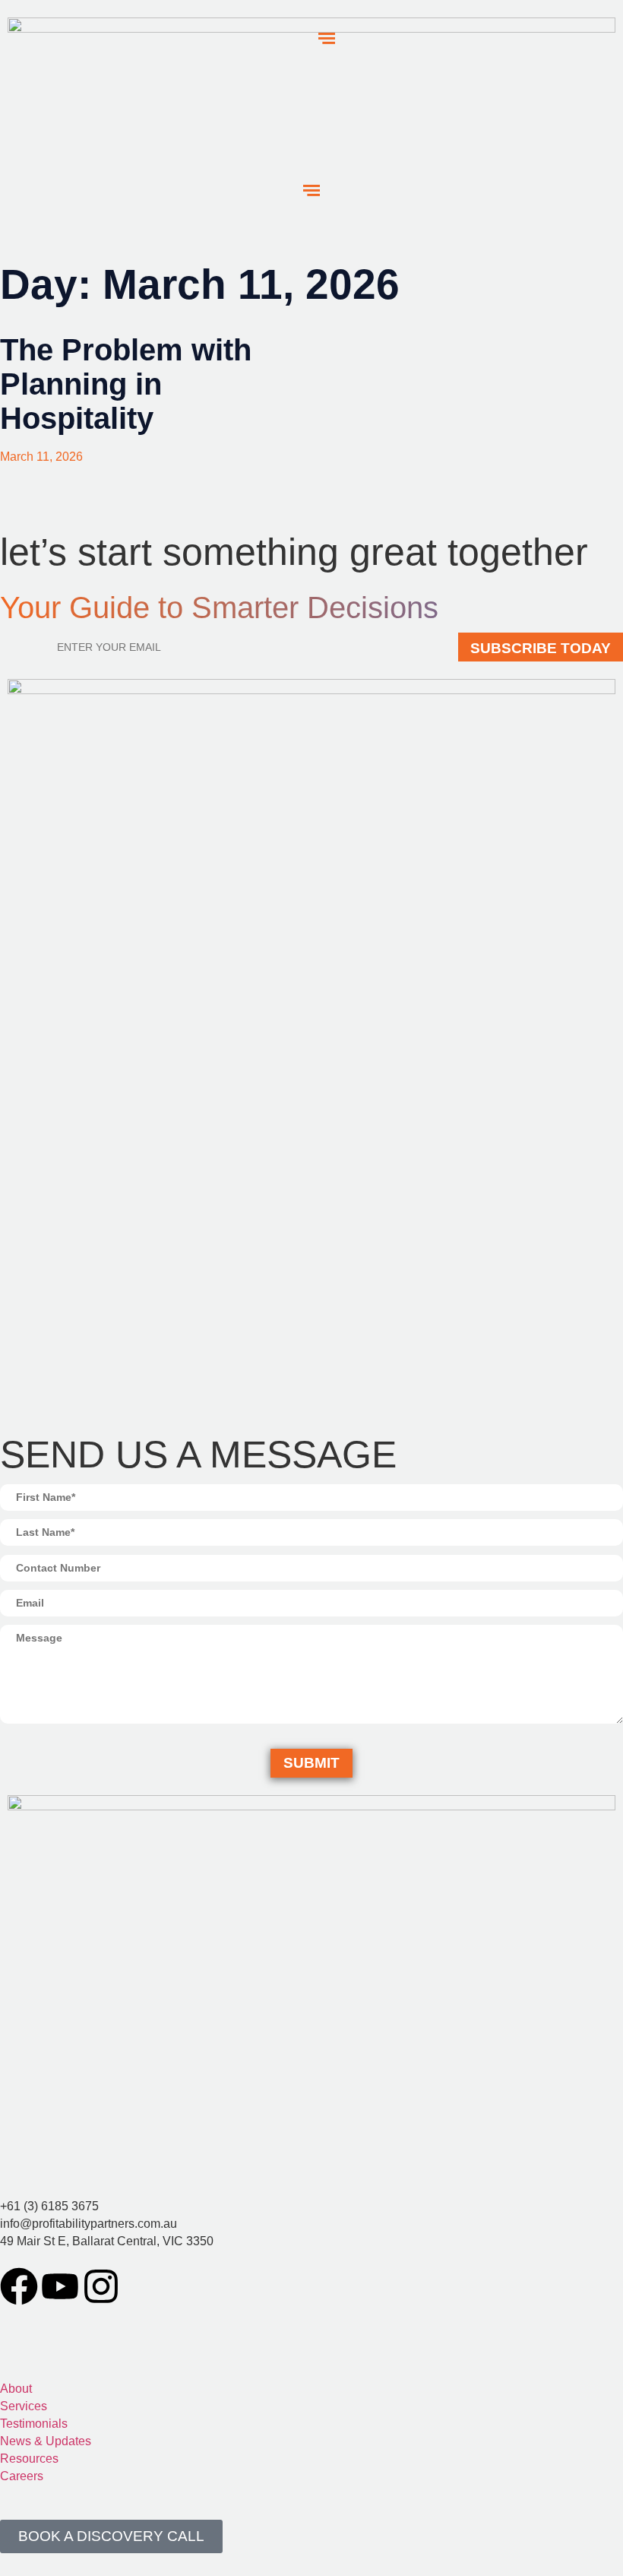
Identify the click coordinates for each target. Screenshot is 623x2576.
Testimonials (34, 2424)
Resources (29, 2459)
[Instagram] (101, 2286)
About (16, 2389)
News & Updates (46, 2441)
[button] (311, 190)
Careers (22, 2476)
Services (24, 2406)
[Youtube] (60, 2286)
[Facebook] (19, 2286)
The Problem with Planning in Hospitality (126, 384)
